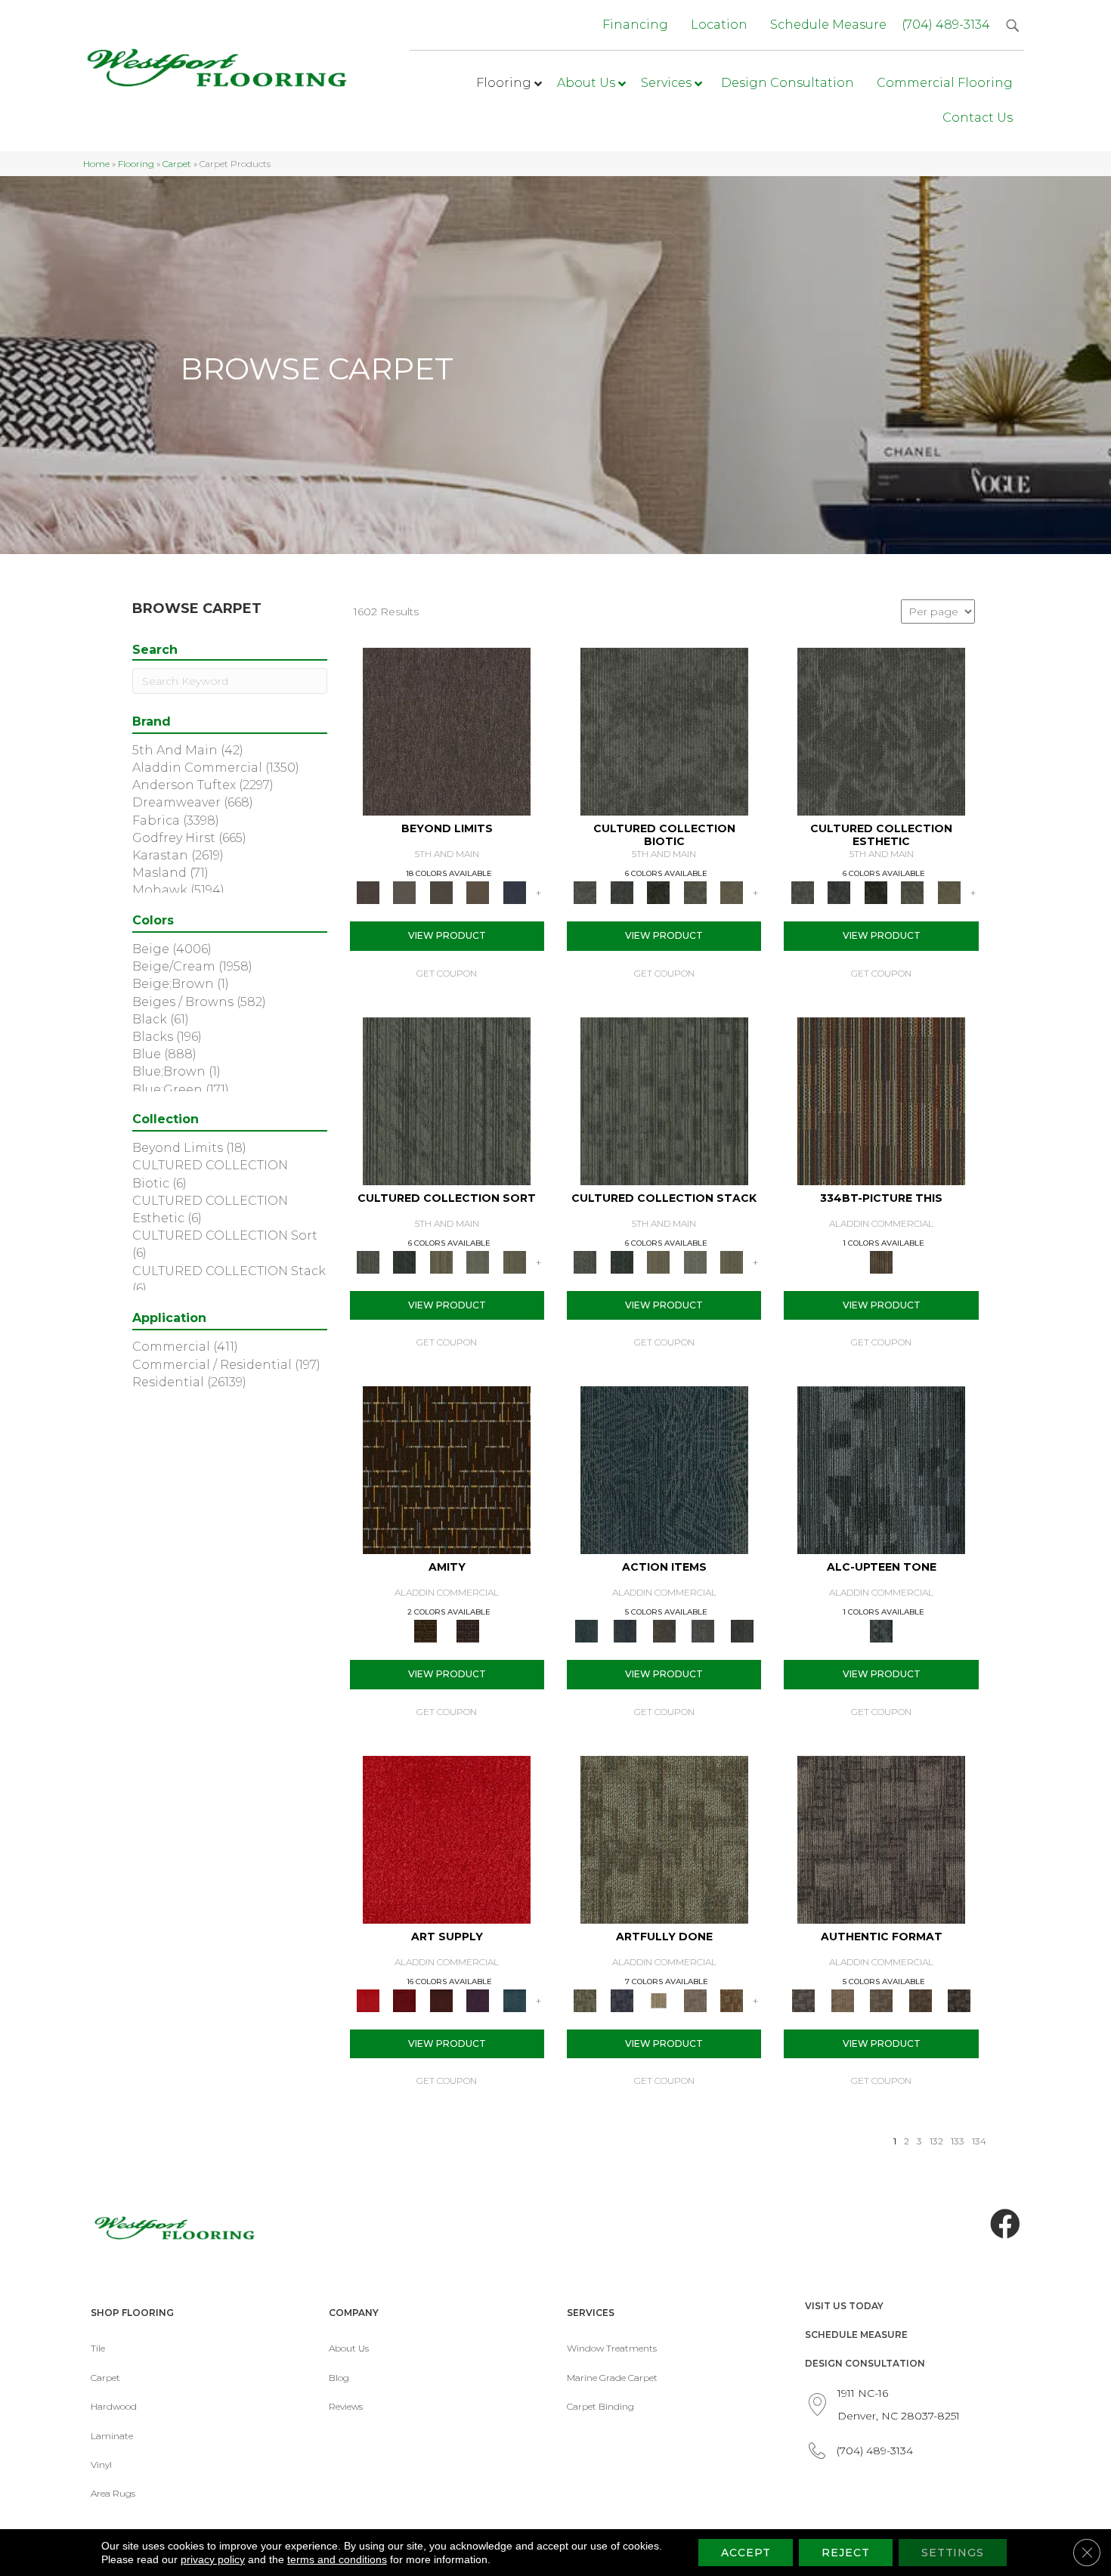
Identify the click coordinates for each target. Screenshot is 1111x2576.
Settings (953, 2553)
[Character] (621, 892)
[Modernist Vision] (659, 1999)
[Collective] (659, 892)
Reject (845, 2553)
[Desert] (404, 892)
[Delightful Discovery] (664, 1838)
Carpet (177, 164)
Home (96, 164)
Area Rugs (113, 2493)
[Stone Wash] (514, 1999)
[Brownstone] (664, 1630)
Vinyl (101, 2465)
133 (958, 2141)
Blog (339, 2378)
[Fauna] (478, 892)
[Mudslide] (881, 1100)
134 (979, 2141)
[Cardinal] (447, 1838)
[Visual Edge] (881, 1838)
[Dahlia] (404, 1999)
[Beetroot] (441, 1999)
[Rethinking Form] (921, 1999)
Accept (746, 2553)
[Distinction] (732, 892)
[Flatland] (514, 892)
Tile (98, 2348)
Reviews (346, 2406)
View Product (447, 935)
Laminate (112, 2436)
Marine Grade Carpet (612, 2378)
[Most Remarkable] (621, 1999)
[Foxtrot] (881, 1469)
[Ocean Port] (625, 1630)
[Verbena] (478, 1999)
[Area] (447, 731)
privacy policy (213, 2559)
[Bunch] (404, 1261)
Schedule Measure (856, 2334)
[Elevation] (441, 892)
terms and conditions (337, 2559)
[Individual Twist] (881, 1999)
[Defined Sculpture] (842, 1999)
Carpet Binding (600, 2406)
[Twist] (514, 1261)
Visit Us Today (844, 2306)
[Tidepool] (664, 1469)
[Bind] (447, 1100)
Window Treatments (612, 2348)
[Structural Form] (959, 1999)
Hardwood (114, 2406)
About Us (349, 2348)
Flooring (136, 164)
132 (936, 2141)
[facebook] (1005, 2225)
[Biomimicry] (664, 731)
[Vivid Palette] (732, 1999)
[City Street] (742, 1630)
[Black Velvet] (468, 1630)
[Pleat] (478, 1261)
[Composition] (695, 892)
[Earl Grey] (703, 1630)
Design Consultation (865, 2363)
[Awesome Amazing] (695, 1999)
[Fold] (441, 1261)
